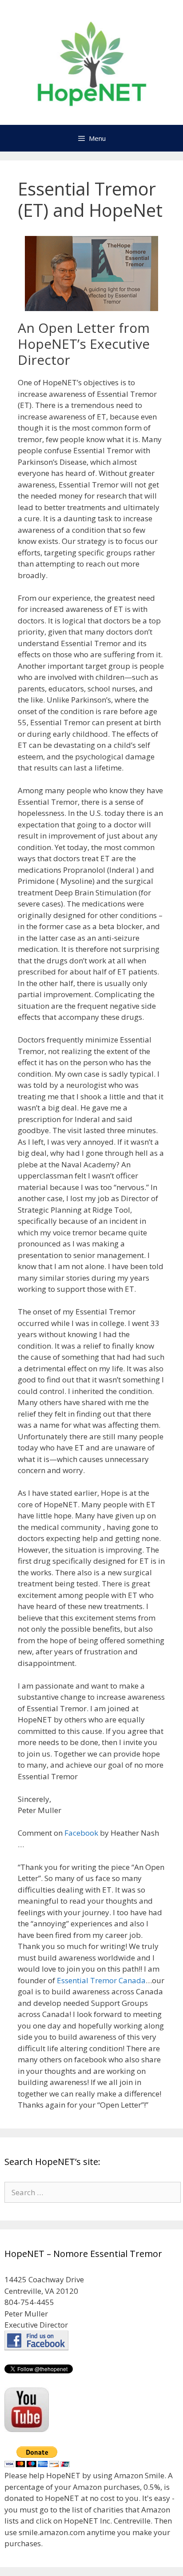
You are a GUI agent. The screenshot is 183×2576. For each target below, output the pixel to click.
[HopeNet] (92, 62)
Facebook (80, 1833)
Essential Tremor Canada (101, 1980)
